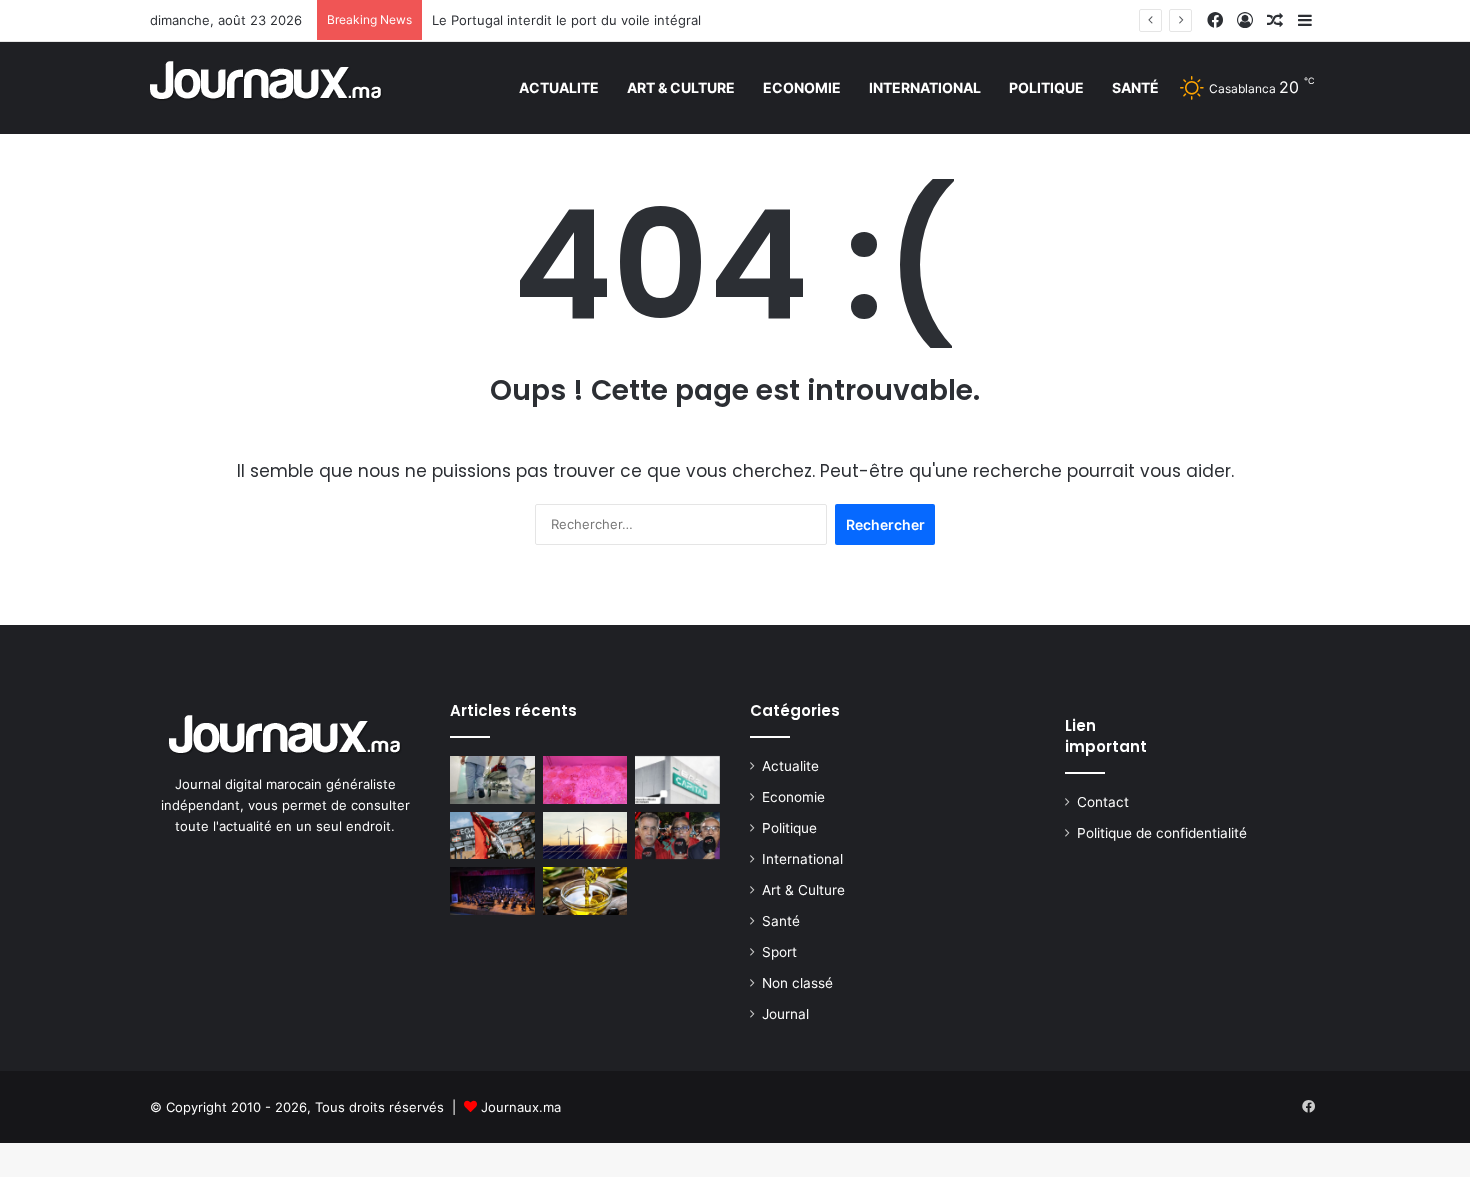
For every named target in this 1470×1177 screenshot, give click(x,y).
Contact (1103, 802)
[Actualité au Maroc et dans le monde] (266, 87)
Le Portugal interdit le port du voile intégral (566, 20)
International (925, 87)
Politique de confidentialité (1162, 833)
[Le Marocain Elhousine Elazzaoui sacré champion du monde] (492, 836)
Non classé (797, 983)
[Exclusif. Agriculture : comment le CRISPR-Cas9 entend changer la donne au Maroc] (585, 780)
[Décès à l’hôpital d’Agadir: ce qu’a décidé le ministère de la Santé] (492, 780)
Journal (785, 1014)
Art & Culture (681, 87)
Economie (802, 87)
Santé (1135, 87)
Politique (1046, 87)
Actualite (559, 87)
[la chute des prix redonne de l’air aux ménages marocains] (585, 891)
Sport (779, 952)
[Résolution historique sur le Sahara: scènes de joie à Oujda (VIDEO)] (677, 836)
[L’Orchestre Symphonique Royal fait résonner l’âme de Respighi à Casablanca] (492, 891)
